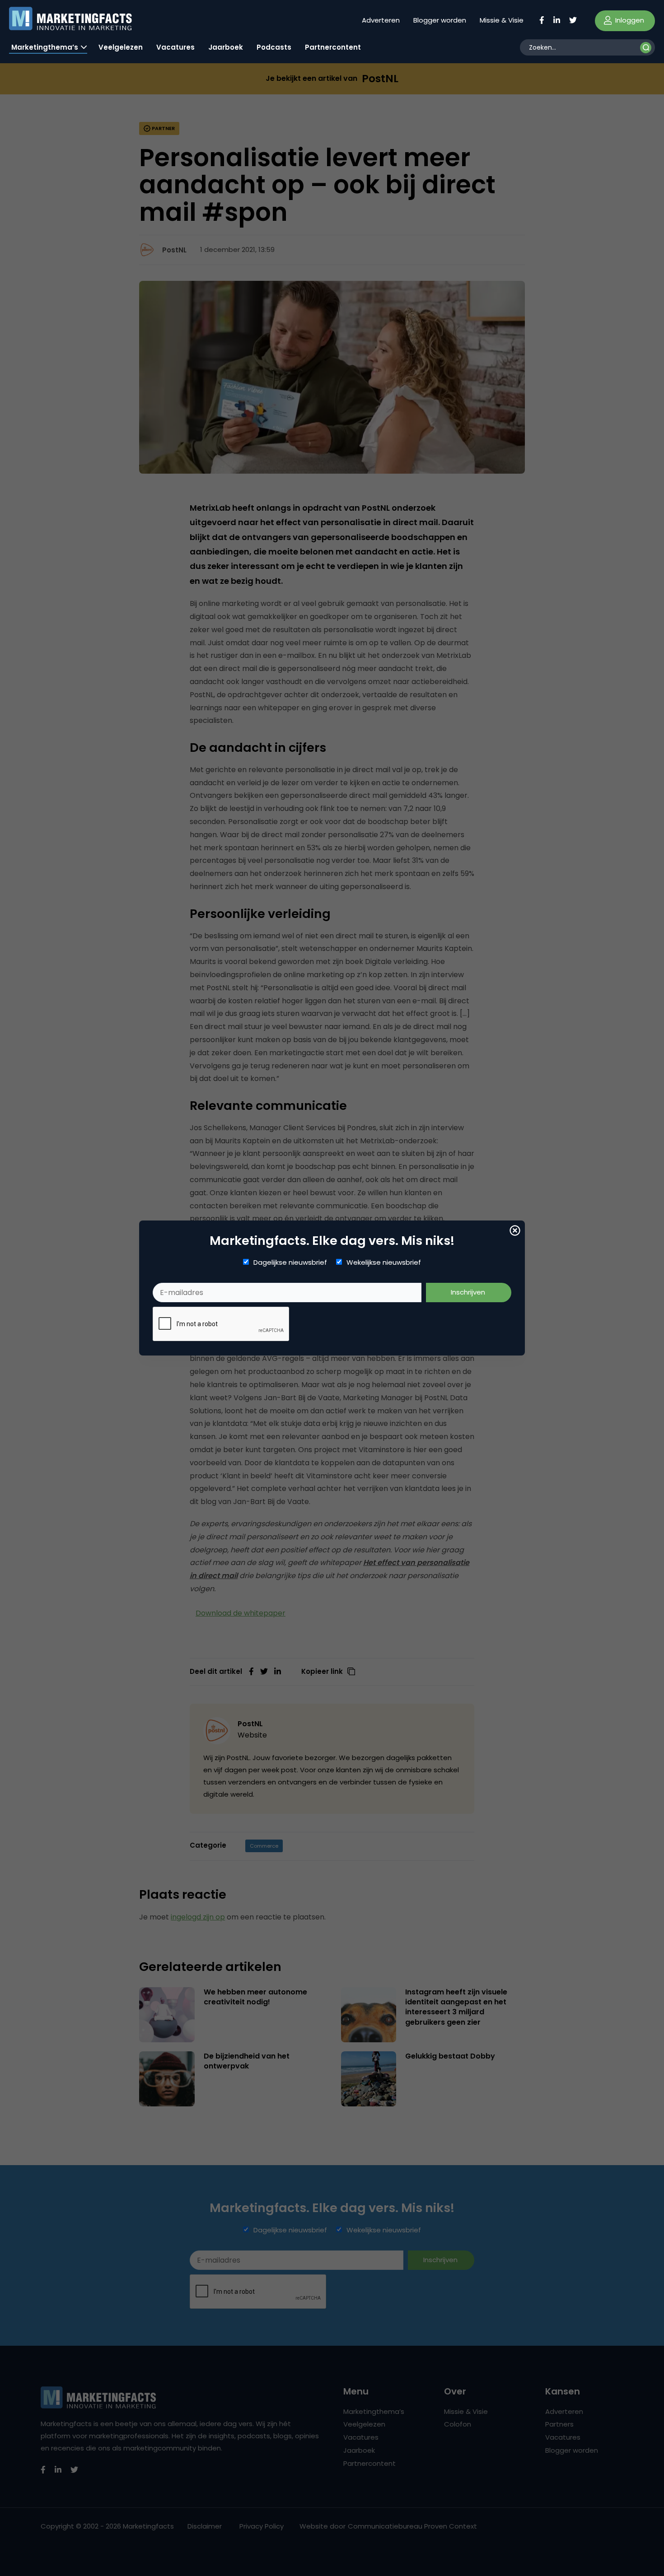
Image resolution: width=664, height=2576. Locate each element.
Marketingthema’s (45, 47)
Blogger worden (440, 20)
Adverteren (381, 20)
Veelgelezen (121, 47)
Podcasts (274, 47)
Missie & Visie (502, 20)
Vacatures (175, 47)
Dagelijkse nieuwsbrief (290, 1262)
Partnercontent (333, 47)
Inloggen (629, 20)
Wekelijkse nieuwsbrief (384, 1262)
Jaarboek (226, 47)
